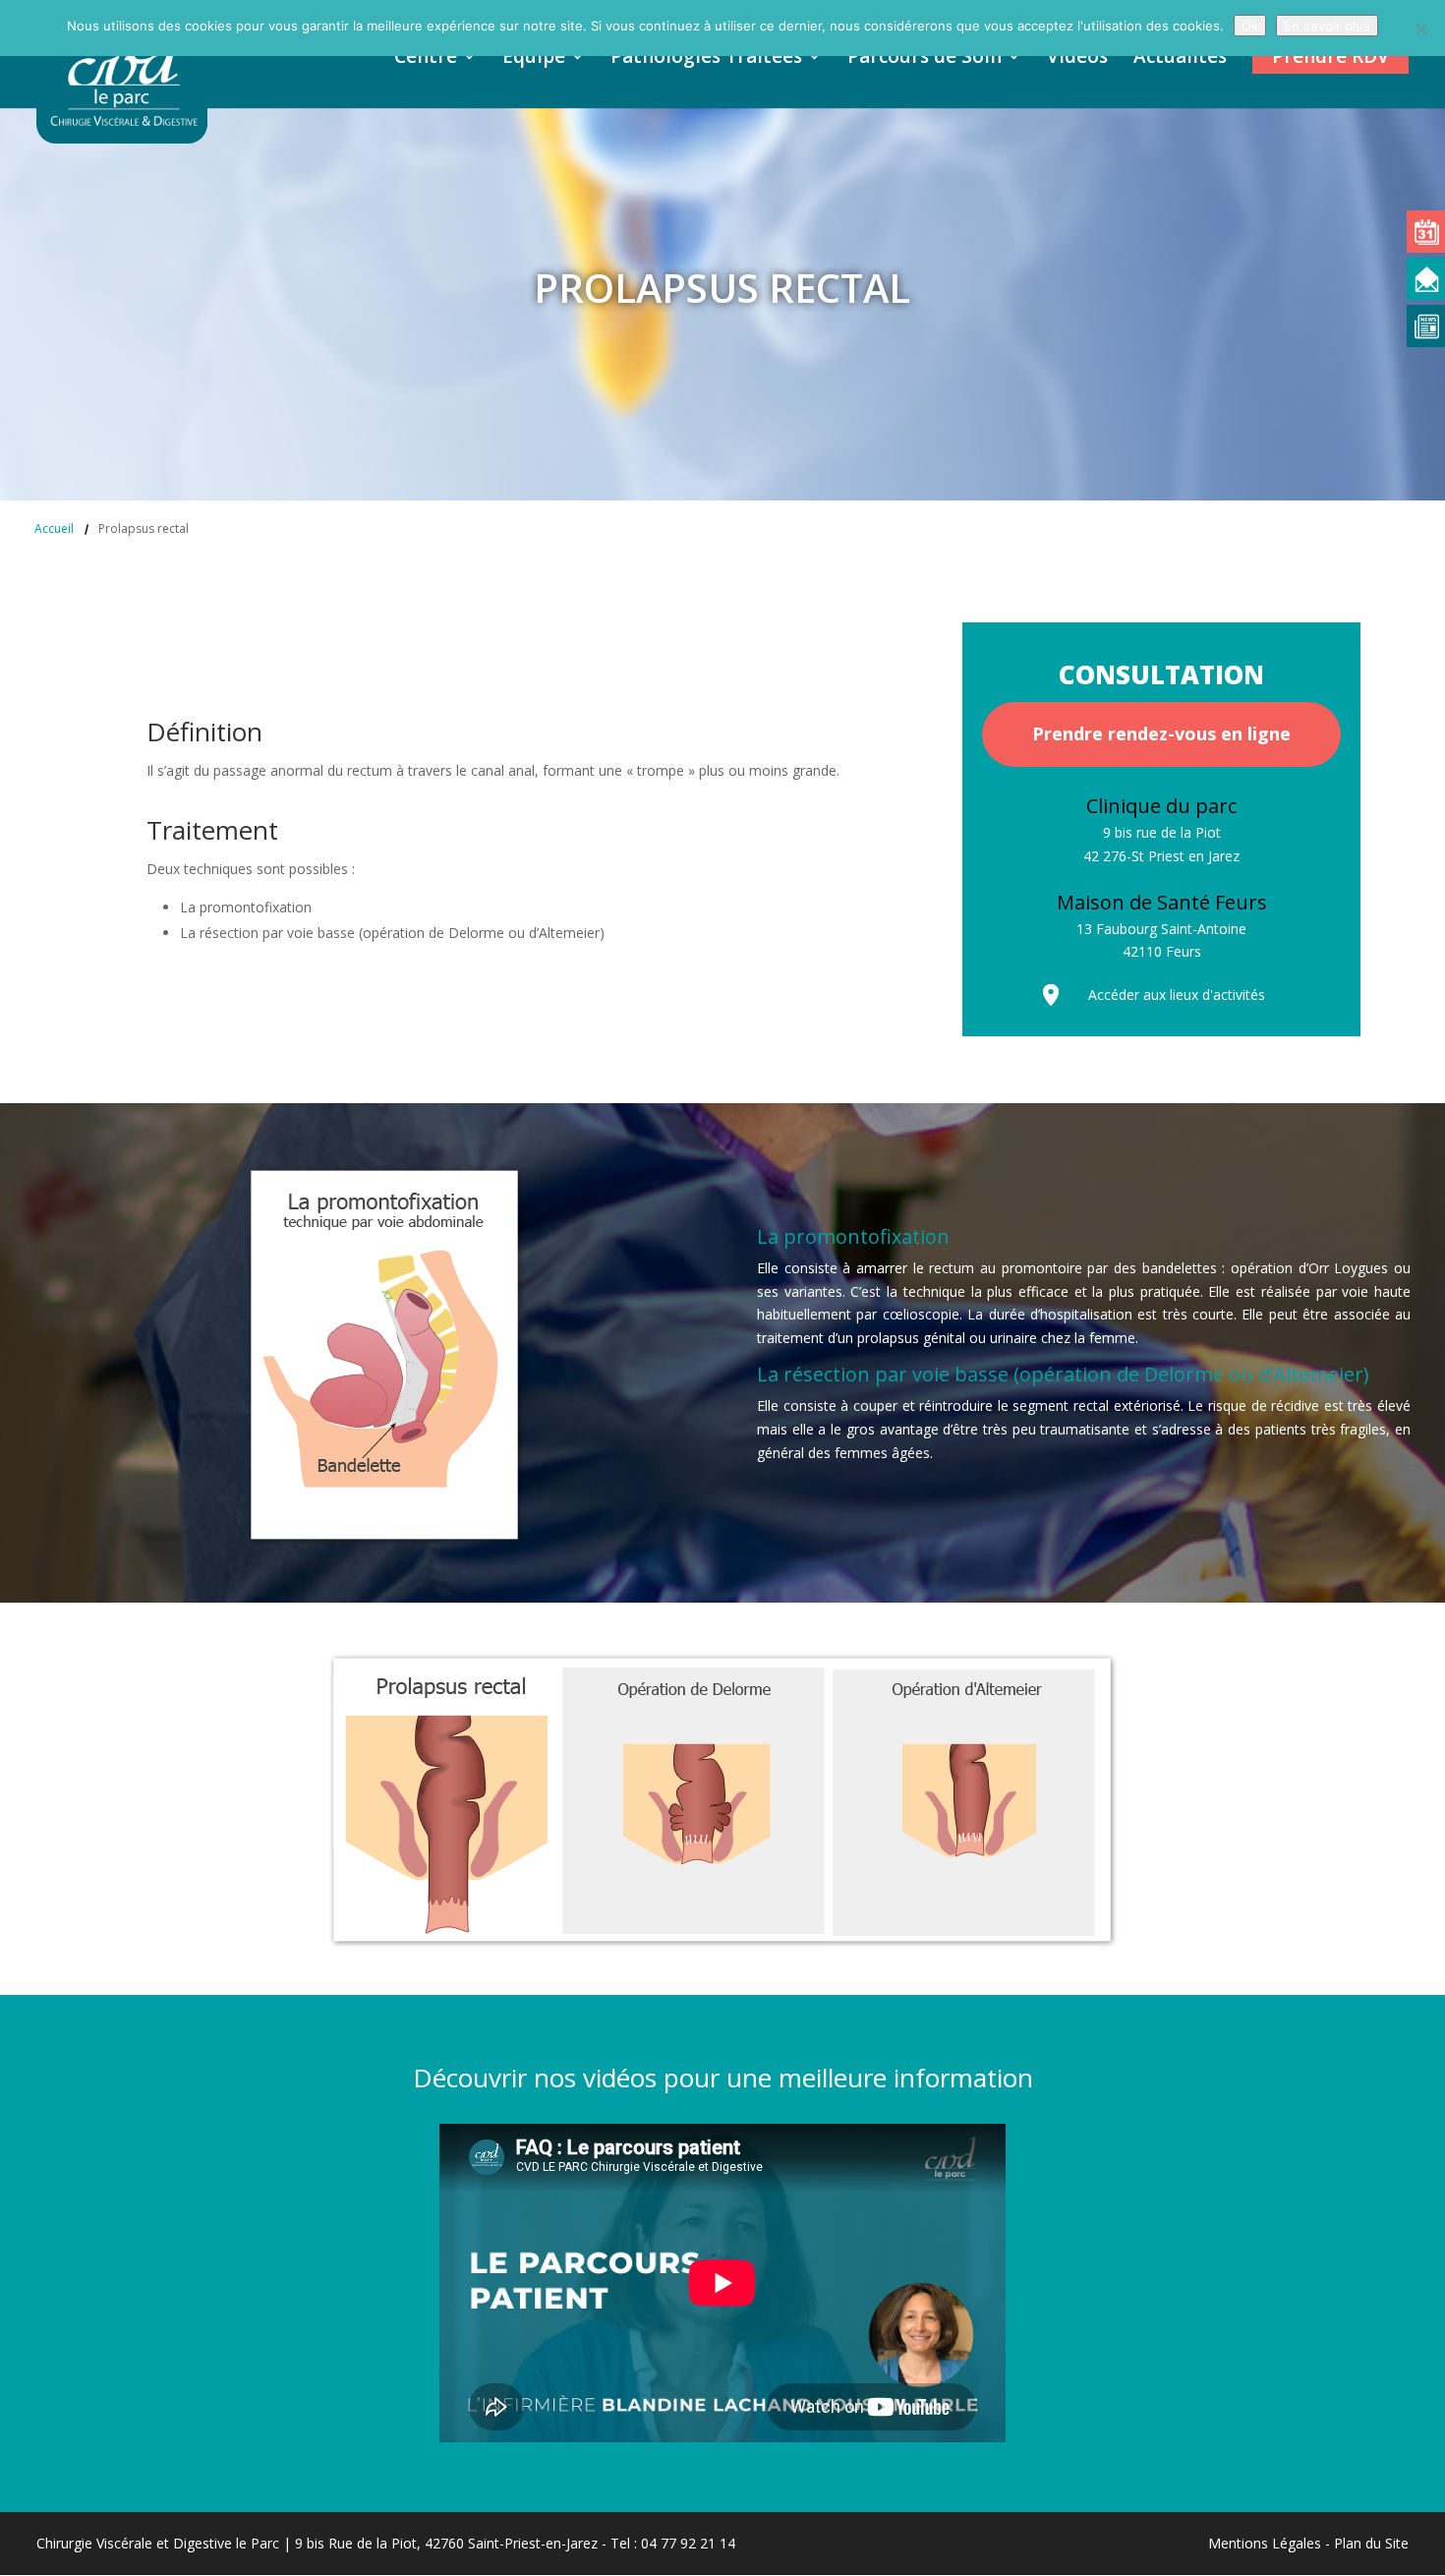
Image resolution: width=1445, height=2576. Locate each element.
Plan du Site (1371, 2543)
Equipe (534, 59)
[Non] (1420, 29)
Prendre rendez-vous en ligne (1161, 733)
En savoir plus (1327, 26)
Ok (1250, 26)
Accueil (54, 528)
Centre (426, 59)
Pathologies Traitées (706, 59)
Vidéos (1077, 59)
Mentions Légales (1265, 2543)
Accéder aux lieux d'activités (1177, 995)
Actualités (1180, 59)
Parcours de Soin (925, 59)
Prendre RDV (1330, 56)
